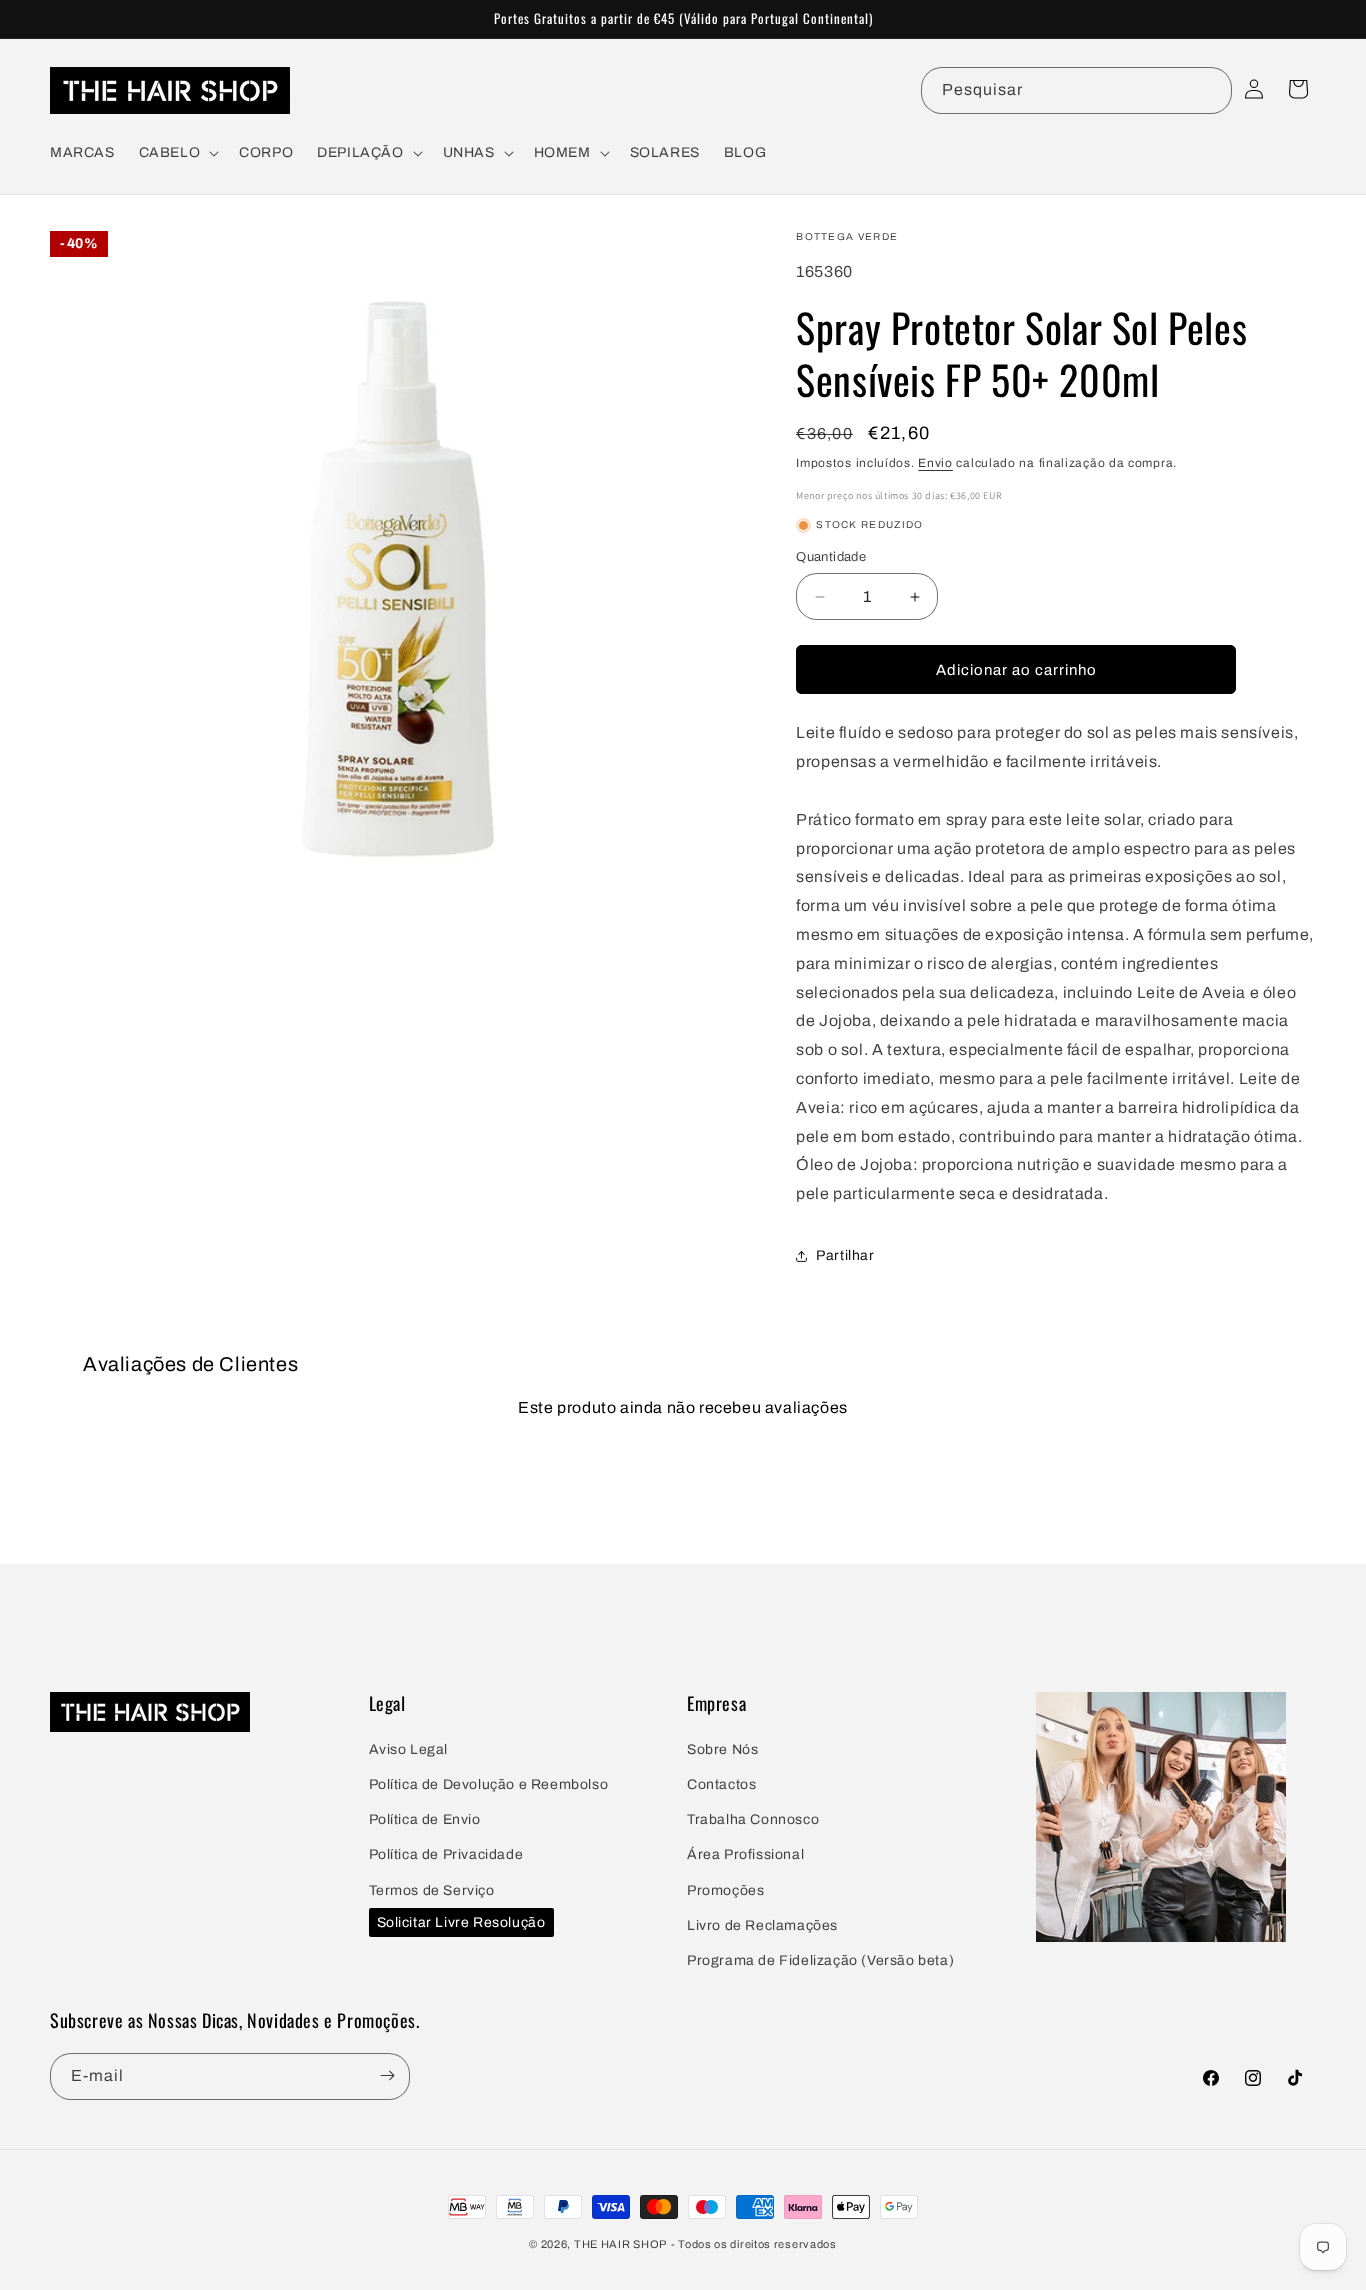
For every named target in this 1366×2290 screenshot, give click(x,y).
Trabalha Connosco (753, 1820)
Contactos (721, 1785)
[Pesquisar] (1209, 90)
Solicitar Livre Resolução (461, 1923)
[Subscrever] (387, 2075)
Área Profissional (745, 1855)
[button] (177, 153)
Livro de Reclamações (762, 1925)
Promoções (725, 1890)
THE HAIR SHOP (620, 2244)
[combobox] (1076, 90)
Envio (935, 463)
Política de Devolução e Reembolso (489, 1785)
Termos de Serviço (432, 1890)
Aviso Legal (409, 1749)
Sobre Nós (722, 1749)
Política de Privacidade (446, 1855)
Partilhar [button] (845, 1255)
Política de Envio (425, 1820)
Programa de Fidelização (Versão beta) (820, 1960)
